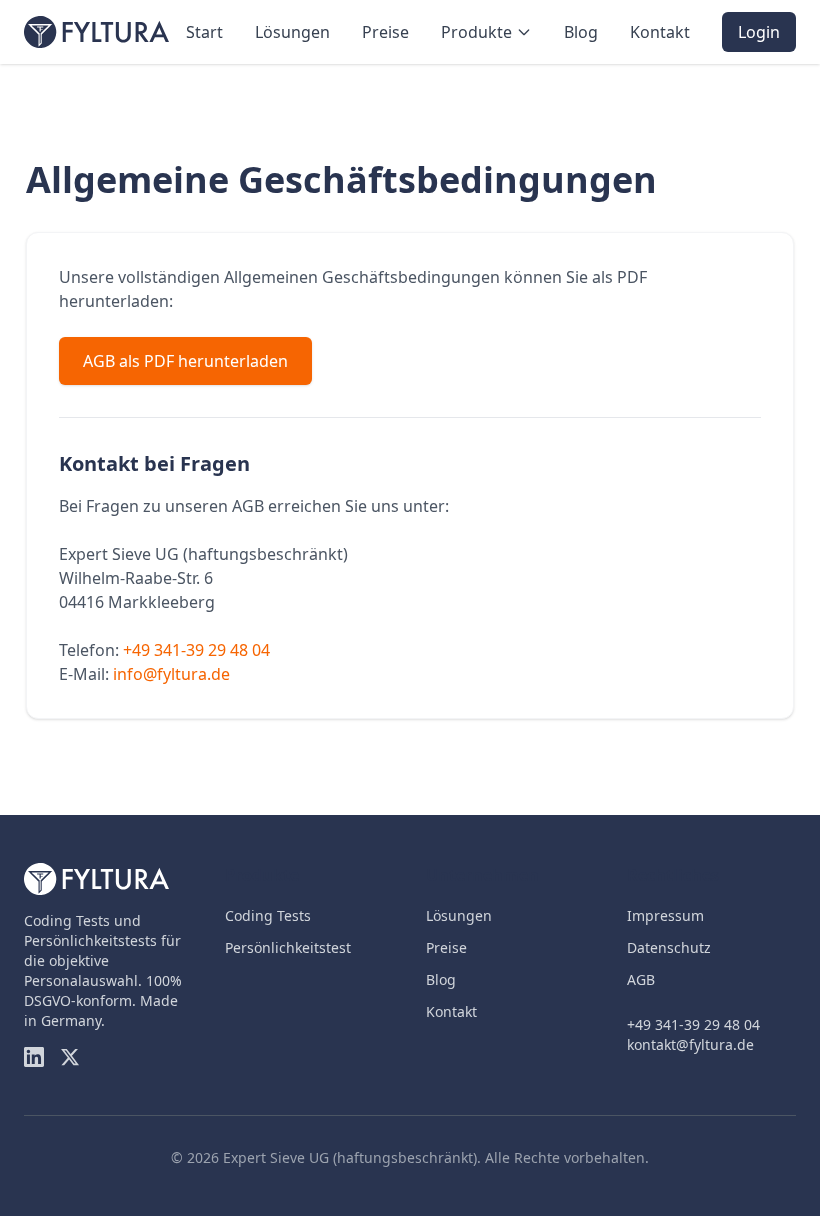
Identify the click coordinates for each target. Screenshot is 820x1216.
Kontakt (660, 32)
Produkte (476, 32)
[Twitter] (70, 1057)
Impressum (665, 915)
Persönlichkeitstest (288, 947)
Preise (385, 32)
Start (204, 32)
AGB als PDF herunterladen (185, 361)
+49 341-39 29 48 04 (196, 650)
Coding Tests (268, 915)
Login (759, 32)
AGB (641, 979)
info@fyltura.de (171, 674)
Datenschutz (669, 947)
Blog (581, 32)
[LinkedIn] (34, 1057)
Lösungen (292, 32)
